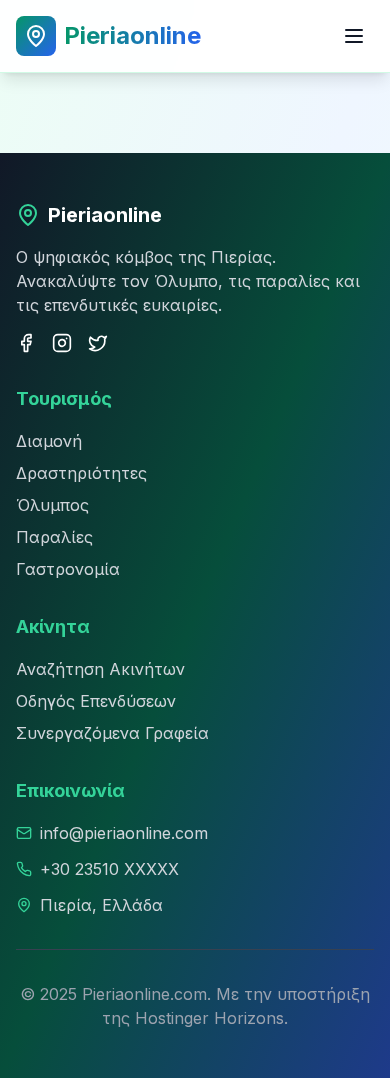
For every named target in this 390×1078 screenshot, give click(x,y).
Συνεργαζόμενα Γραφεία (112, 733)
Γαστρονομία (68, 569)
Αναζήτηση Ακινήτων (100, 669)
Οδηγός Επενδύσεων (96, 701)
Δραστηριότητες (81, 473)
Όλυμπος (52, 505)
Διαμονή (49, 441)
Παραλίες (54, 537)
